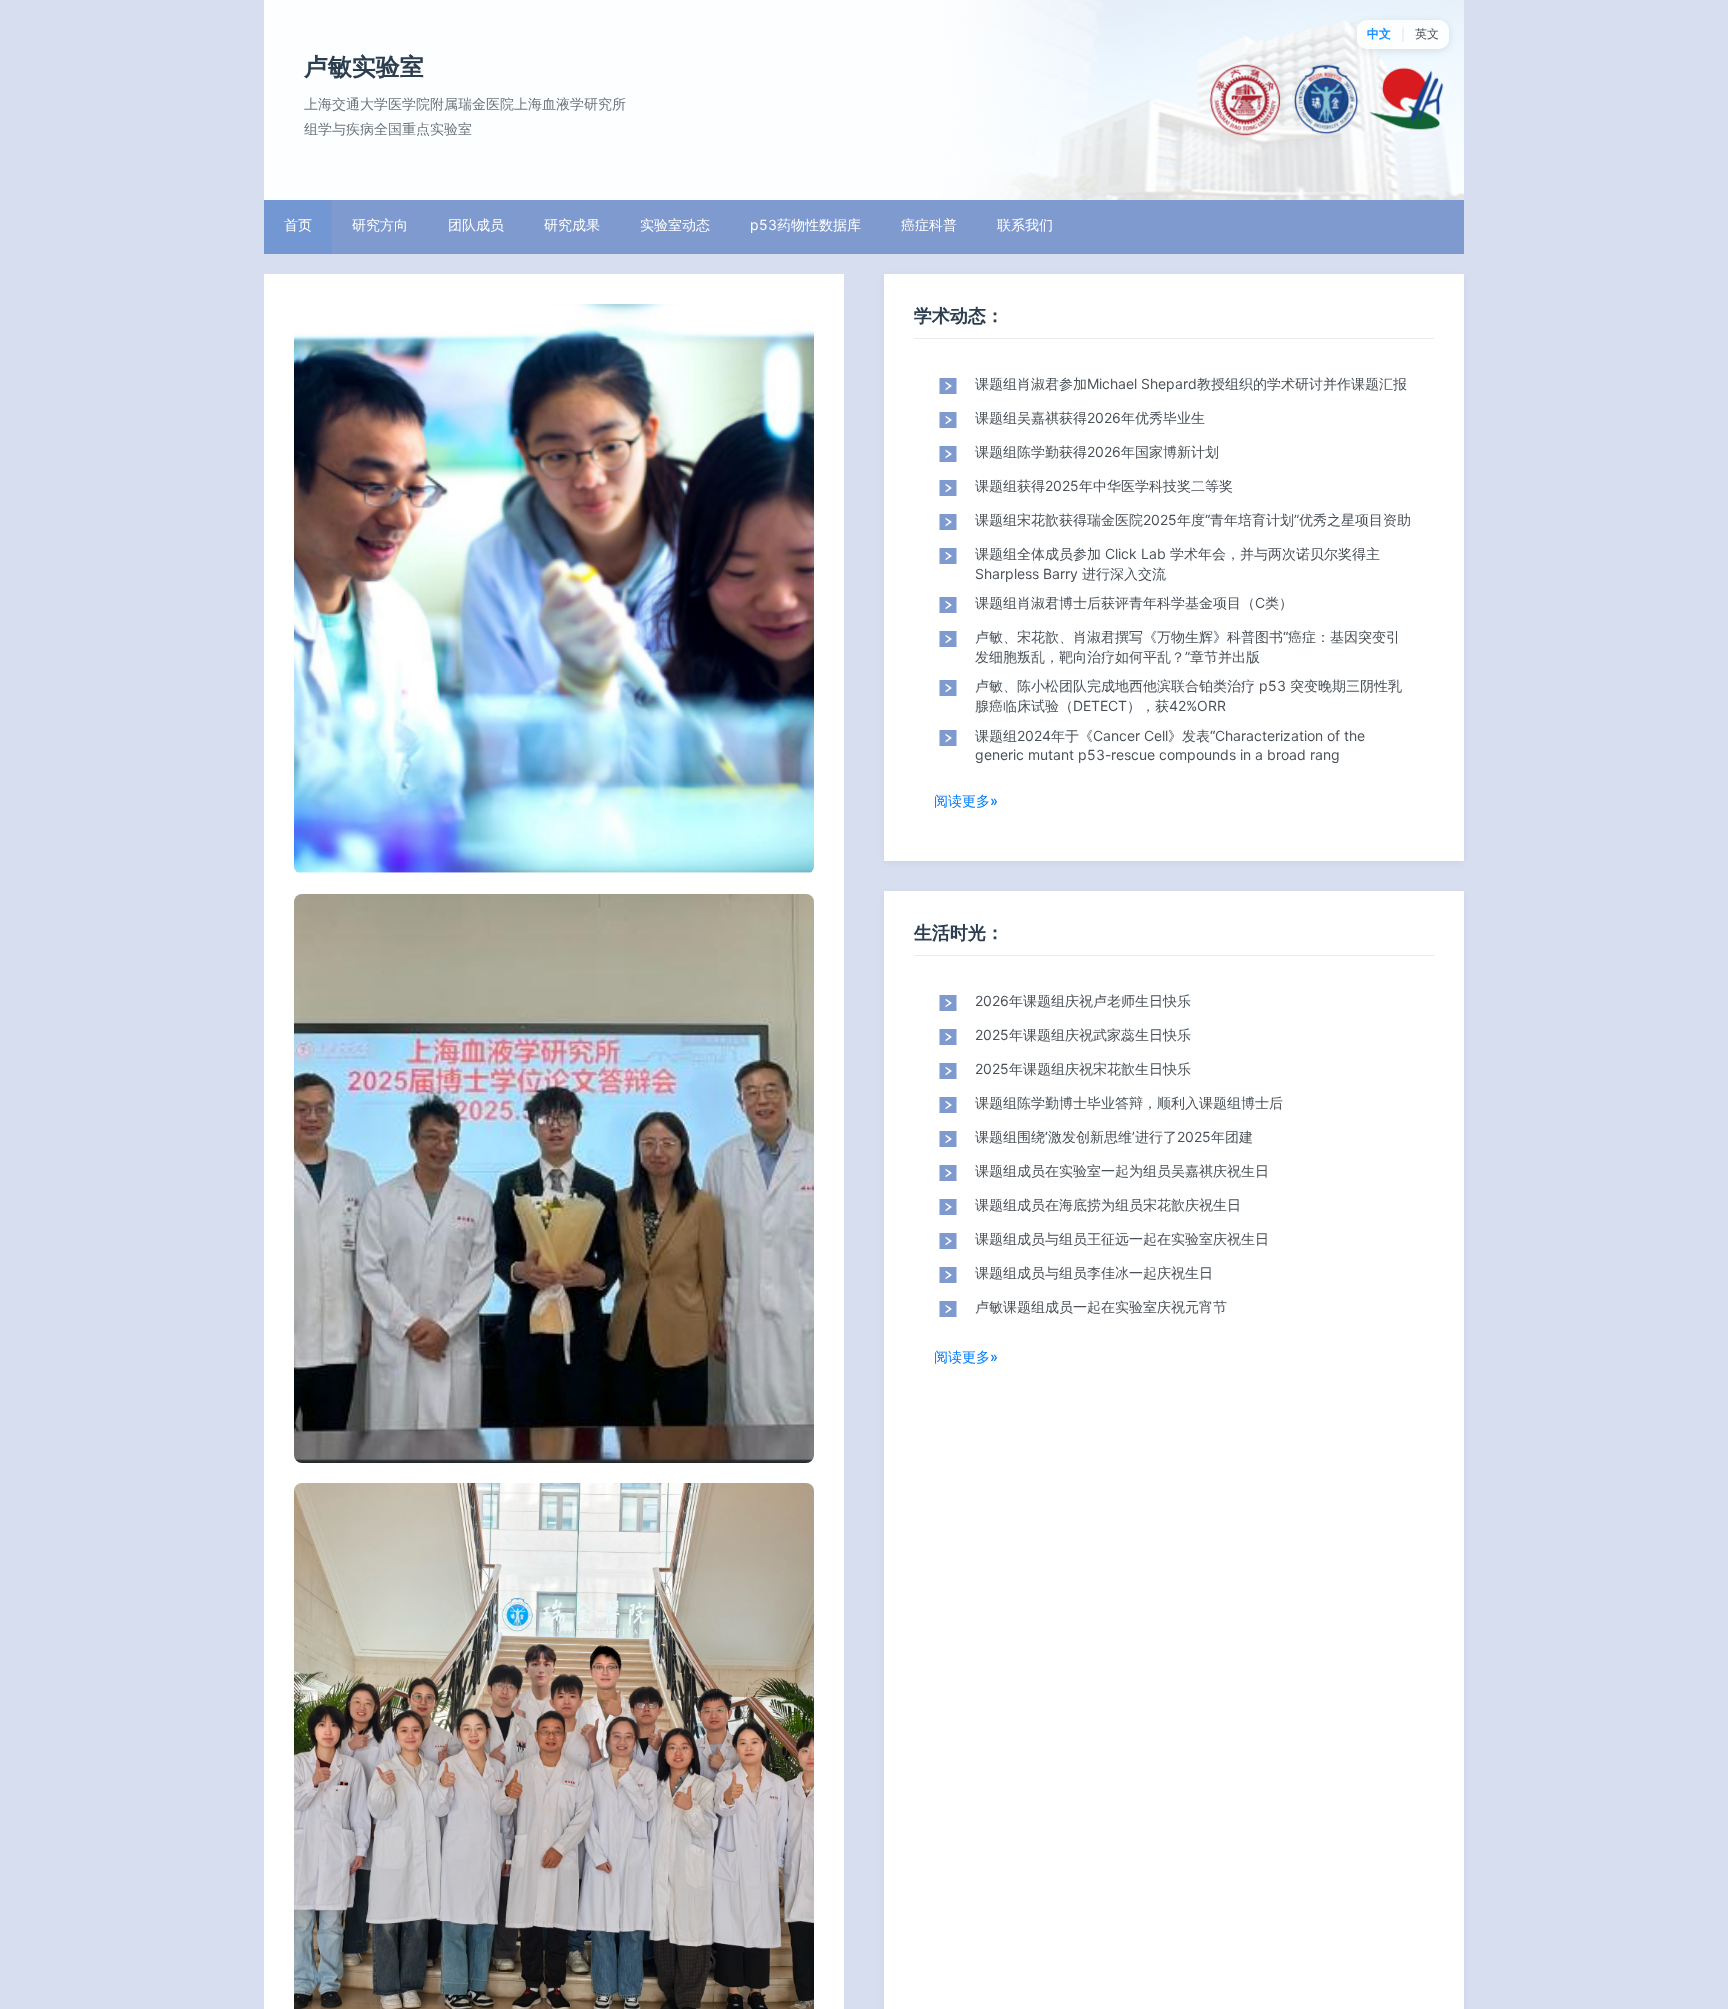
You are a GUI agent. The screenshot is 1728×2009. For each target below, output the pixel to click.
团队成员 (476, 224)
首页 (298, 224)
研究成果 (572, 224)
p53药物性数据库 (805, 224)
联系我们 (1025, 224)
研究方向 (380, 224)
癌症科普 (929, 224)
